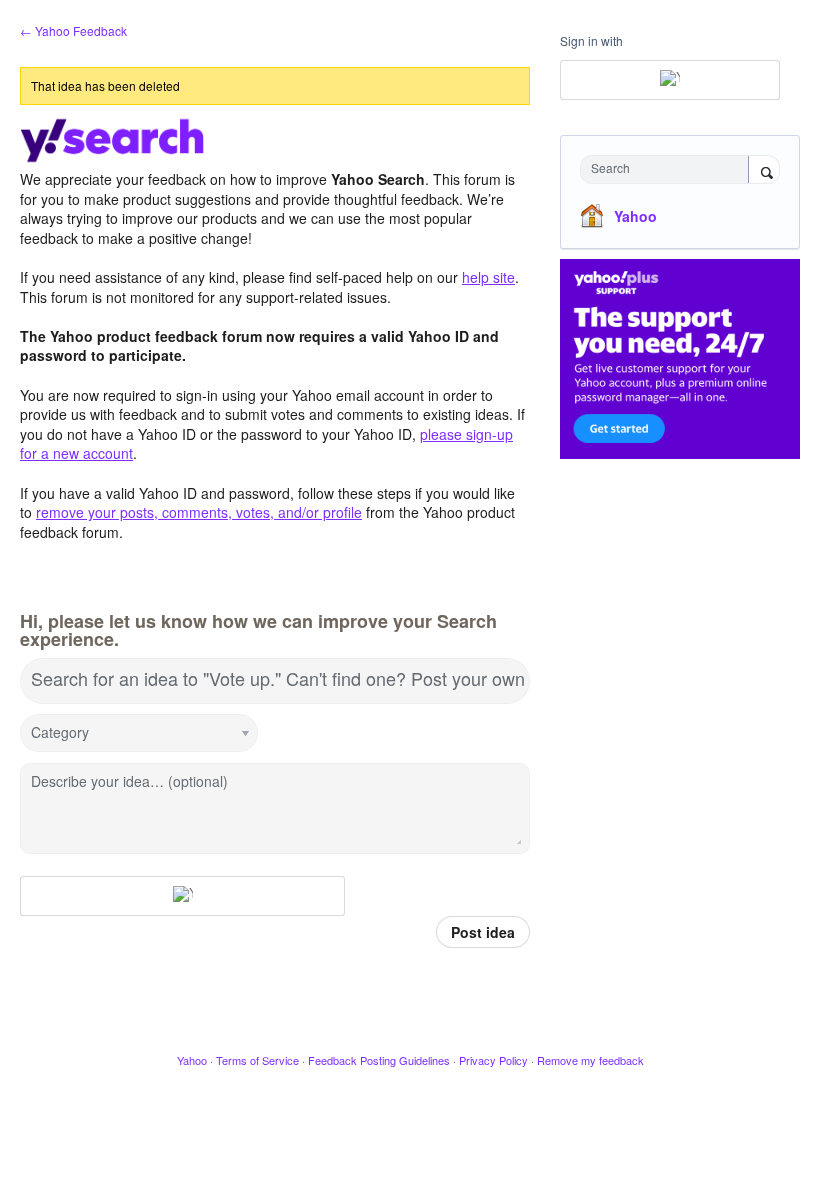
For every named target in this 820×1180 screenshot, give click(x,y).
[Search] (764, 171)
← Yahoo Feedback (73, 30)
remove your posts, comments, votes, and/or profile (199, 512)
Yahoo (635, 216)
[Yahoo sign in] (182, 896)
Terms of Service (257, 1060)
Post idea (483, 932)
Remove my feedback (590, 1060)
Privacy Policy (493, 1060)
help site (488, 277)
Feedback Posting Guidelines (379, 1060)
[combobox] (669, 169)
